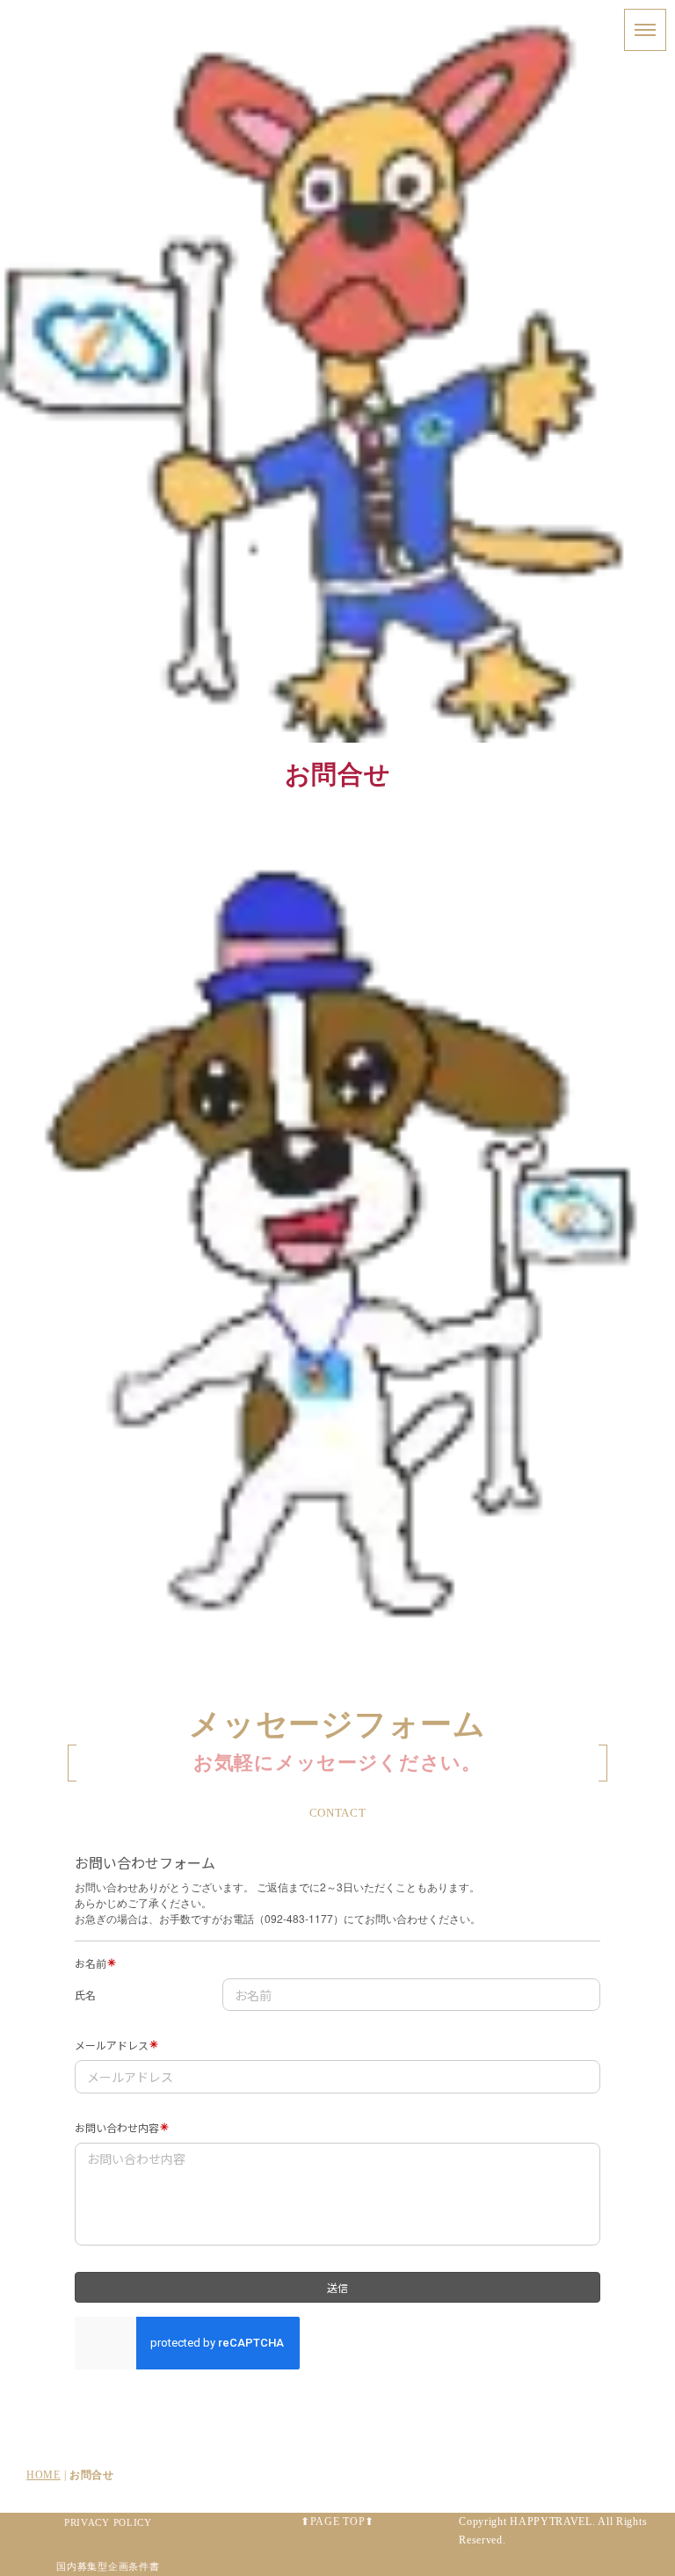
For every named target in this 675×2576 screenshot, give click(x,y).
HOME (44, 2475)
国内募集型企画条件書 (108, 2566)
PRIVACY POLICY (108, 2522)
